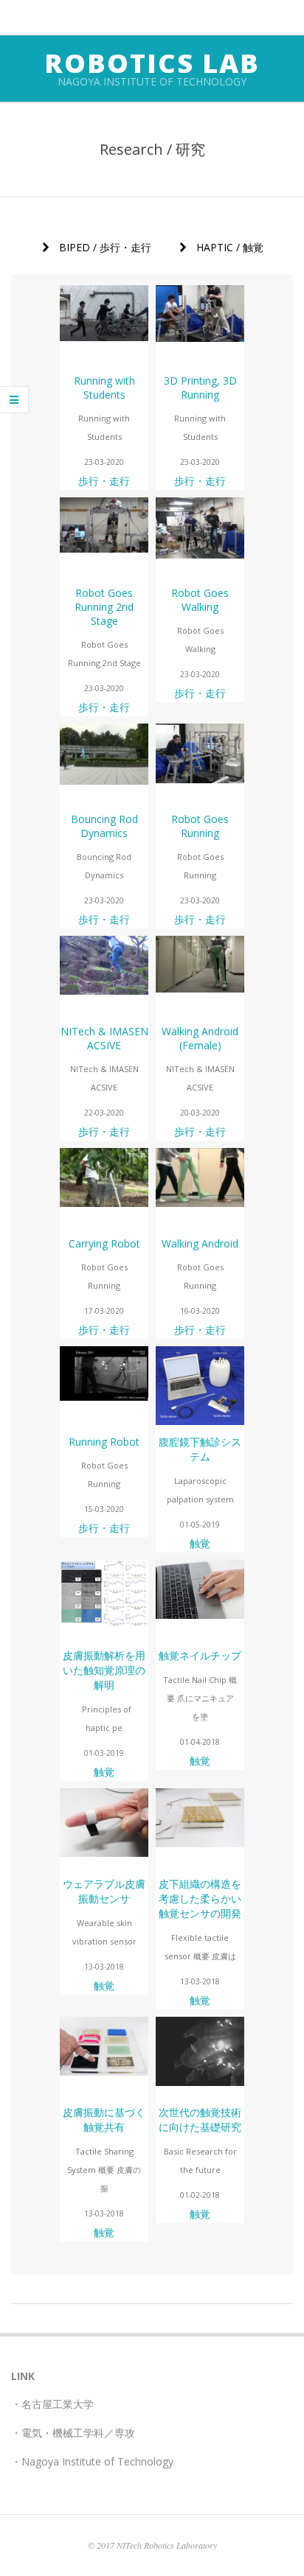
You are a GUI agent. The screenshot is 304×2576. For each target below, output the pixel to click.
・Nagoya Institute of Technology (92, 2461)
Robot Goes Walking (200, 600)
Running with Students (104, 388)
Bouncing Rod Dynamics (104, 826)
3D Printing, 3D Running (200, 388)
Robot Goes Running (200, 826)
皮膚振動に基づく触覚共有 (104, 2120)
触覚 (200, 1543)
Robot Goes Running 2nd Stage (104, 607)
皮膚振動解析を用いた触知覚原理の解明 (104, 1670)
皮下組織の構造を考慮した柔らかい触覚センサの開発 (200, 1898)
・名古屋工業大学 (52, 2404)
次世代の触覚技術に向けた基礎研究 (200, 2120)
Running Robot (104, 1442)
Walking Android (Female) (200, 1038)
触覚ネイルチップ (200, 1655)
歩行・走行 (104, 481)
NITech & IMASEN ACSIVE (104, 1038)
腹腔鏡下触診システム (200, 1449)
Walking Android (200, 1243)
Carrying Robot (104, 1243)
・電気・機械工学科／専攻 (73, 2433)
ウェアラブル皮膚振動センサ (104, 1891)
